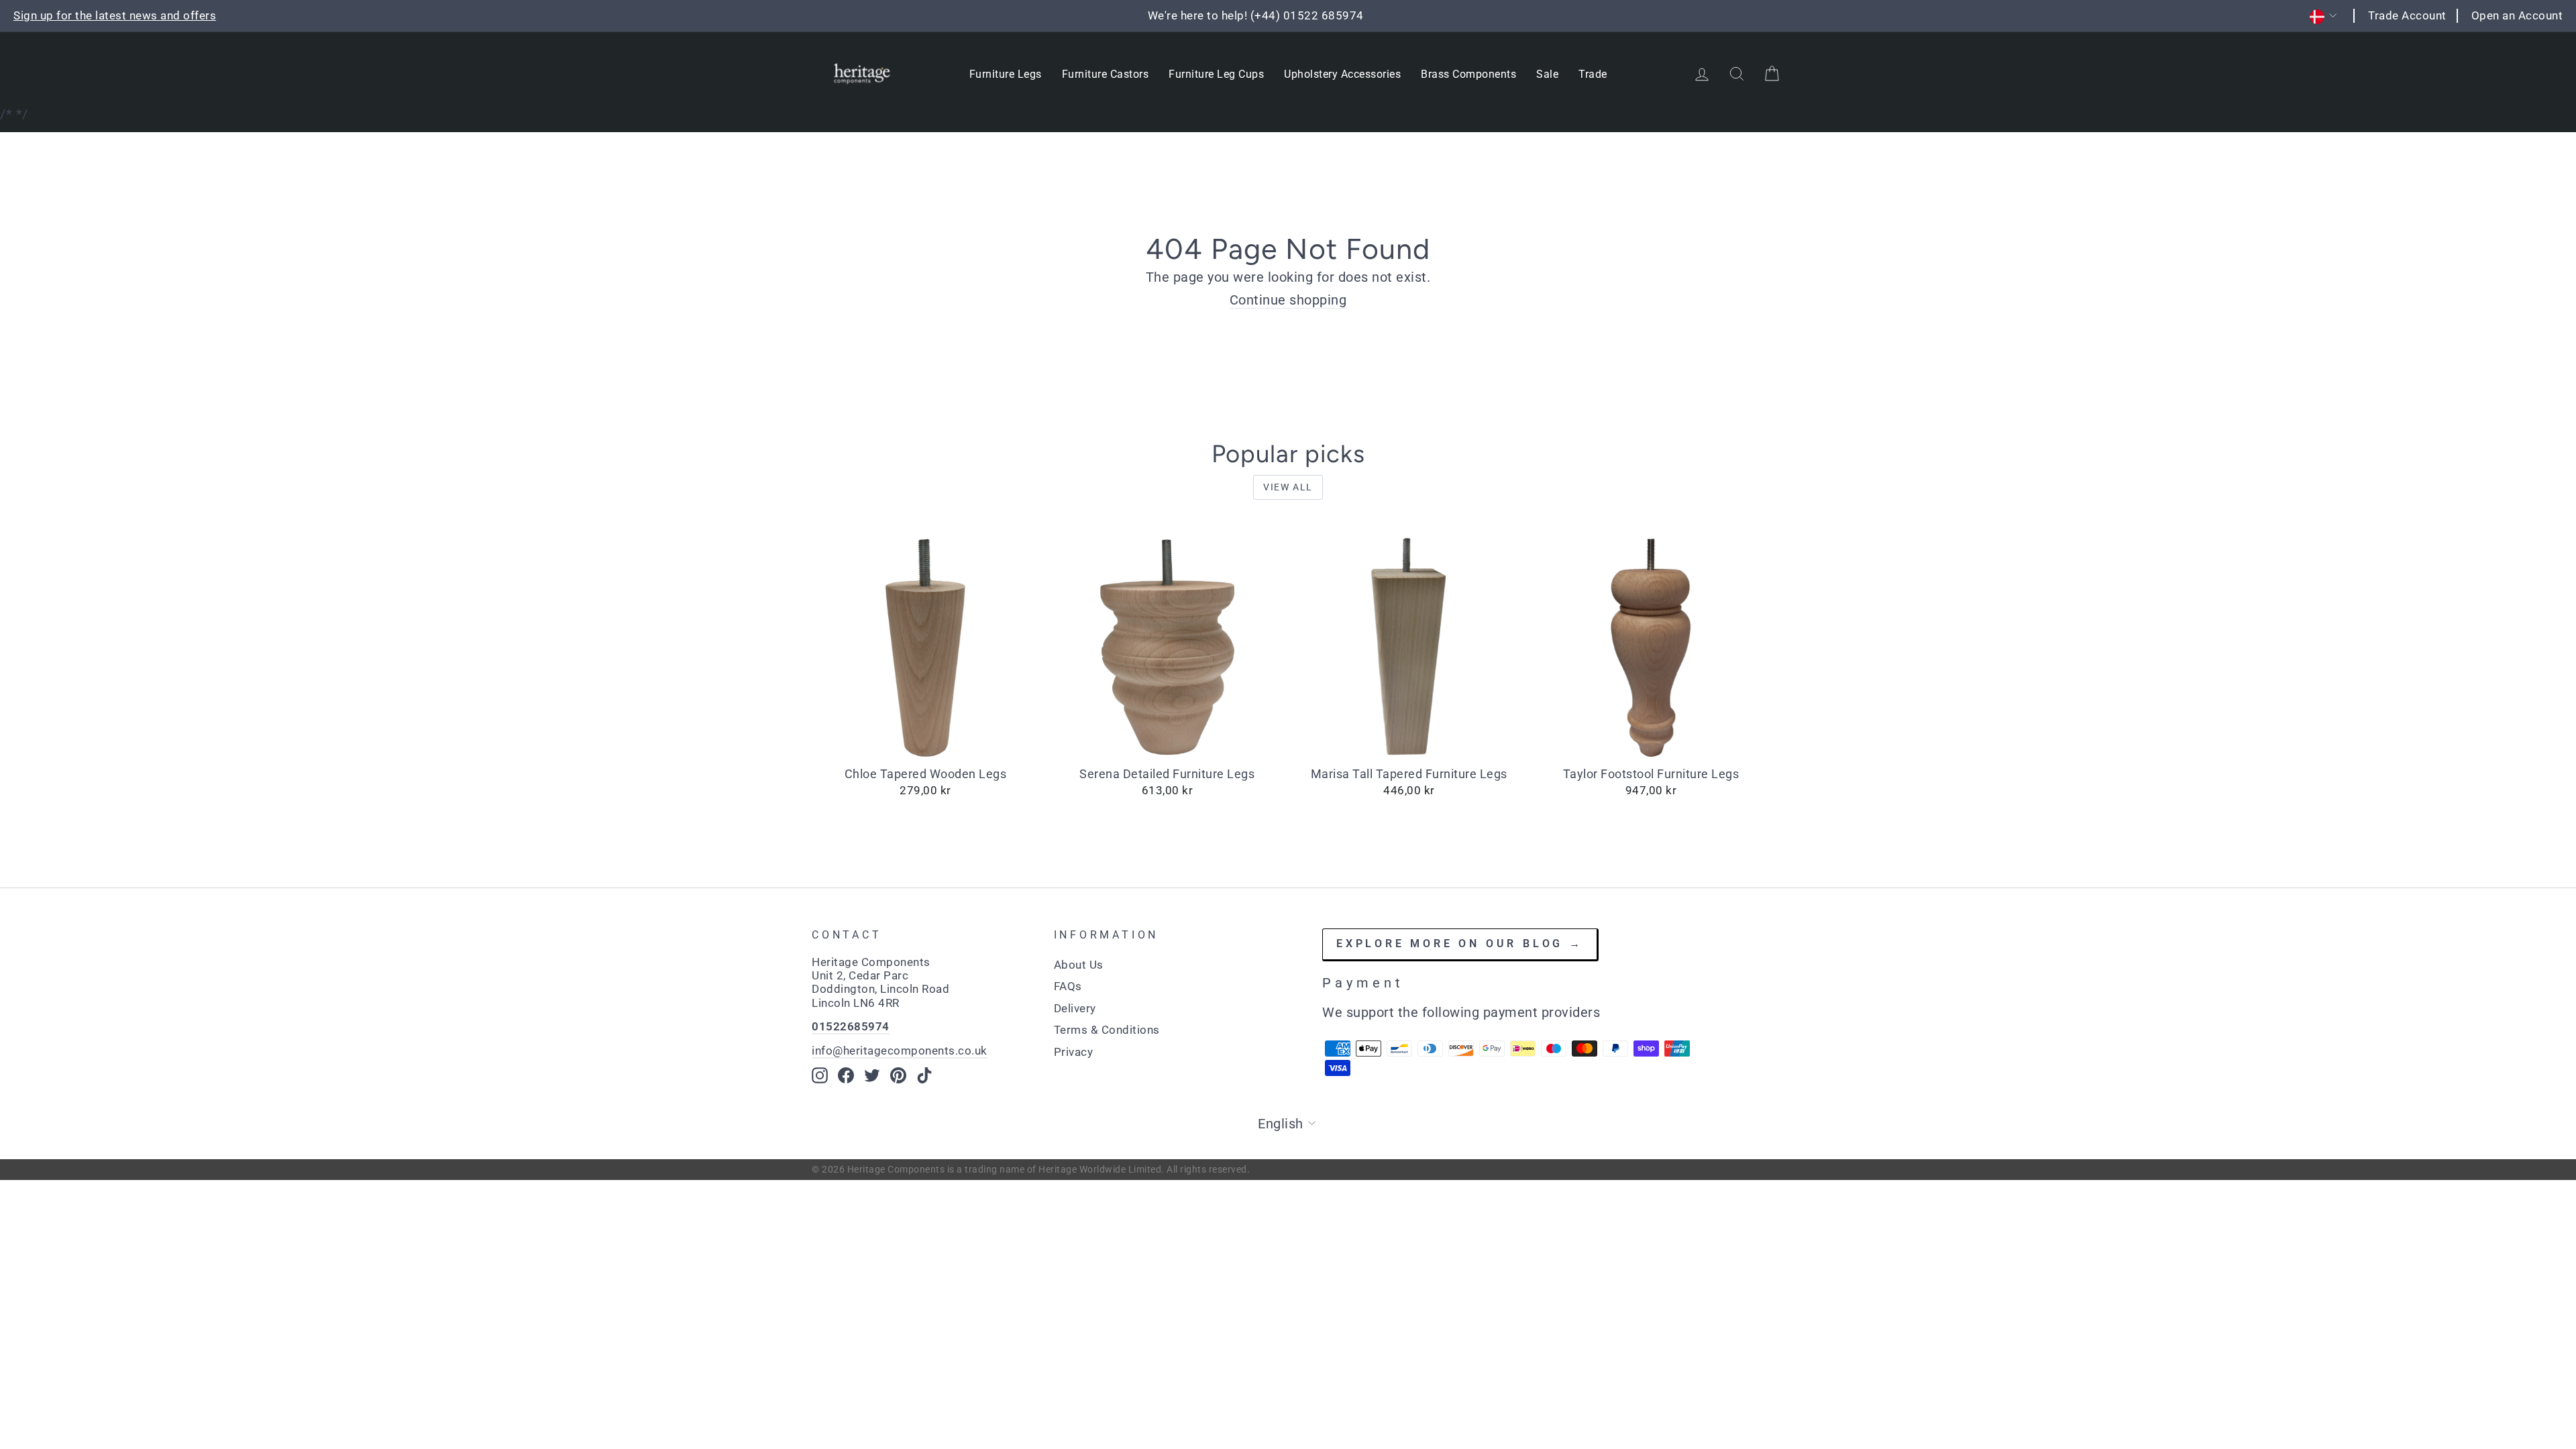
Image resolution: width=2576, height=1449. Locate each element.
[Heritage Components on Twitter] (872, 1075)
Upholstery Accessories (1342, 74)
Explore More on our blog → (1460, 944)
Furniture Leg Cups (1216, 74)
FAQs (1068, 986)
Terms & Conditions (1107, 1030)
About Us (1079, 965)
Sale (1547, 74)
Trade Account (2407, 15)
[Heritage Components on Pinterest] (898, 1075)
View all (1288, 487)
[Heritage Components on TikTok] (924, 1075)
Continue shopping (1288, 300)
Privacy (1074, 1052)
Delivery (1075, 1008)
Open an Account (2517, 15)
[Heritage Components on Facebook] (846, 1075)
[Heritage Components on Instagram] (820, 1075)
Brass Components (1468, 74)
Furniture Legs (1006, 74)
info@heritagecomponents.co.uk (900, 1051)
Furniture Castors (1106, 74)
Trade (1593, 74)
